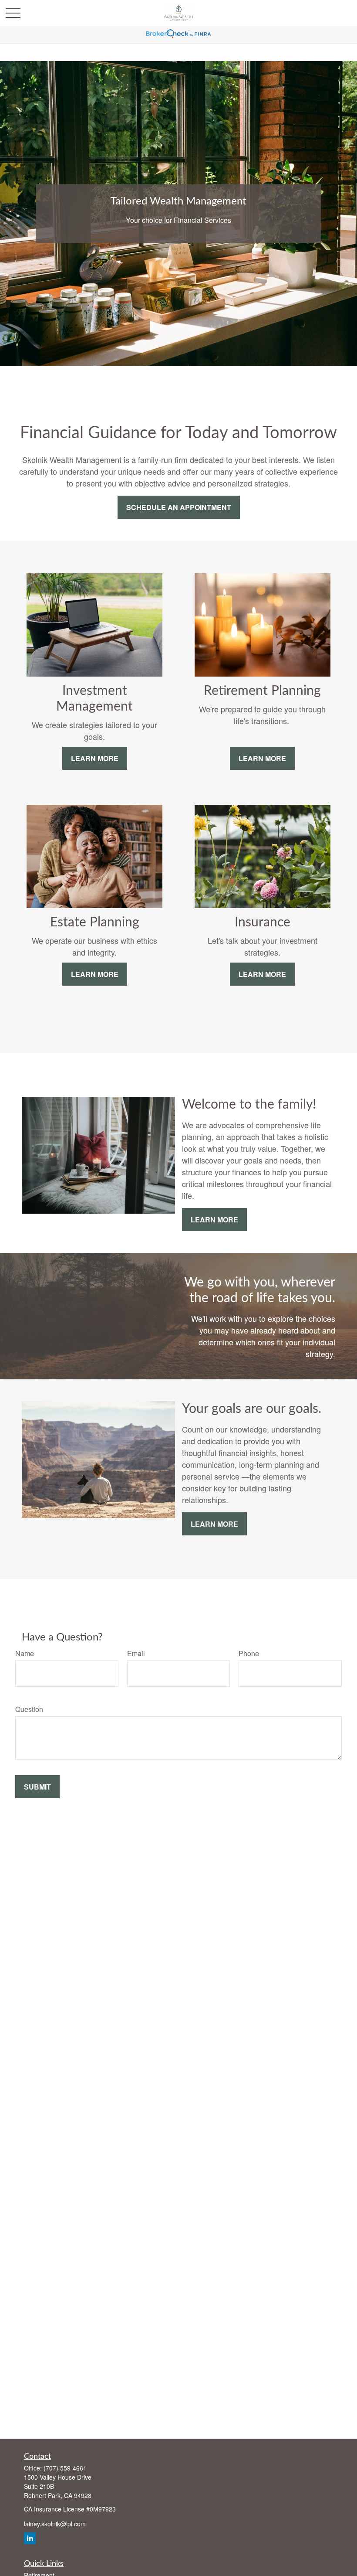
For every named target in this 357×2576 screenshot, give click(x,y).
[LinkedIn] (30, 2538)
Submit (37, 1787)
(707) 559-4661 (65, 2468)
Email (136, 1653)
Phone (249, 1653)
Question (29, 1709)
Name (25, 1653)
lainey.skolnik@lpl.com (55, 2524)
